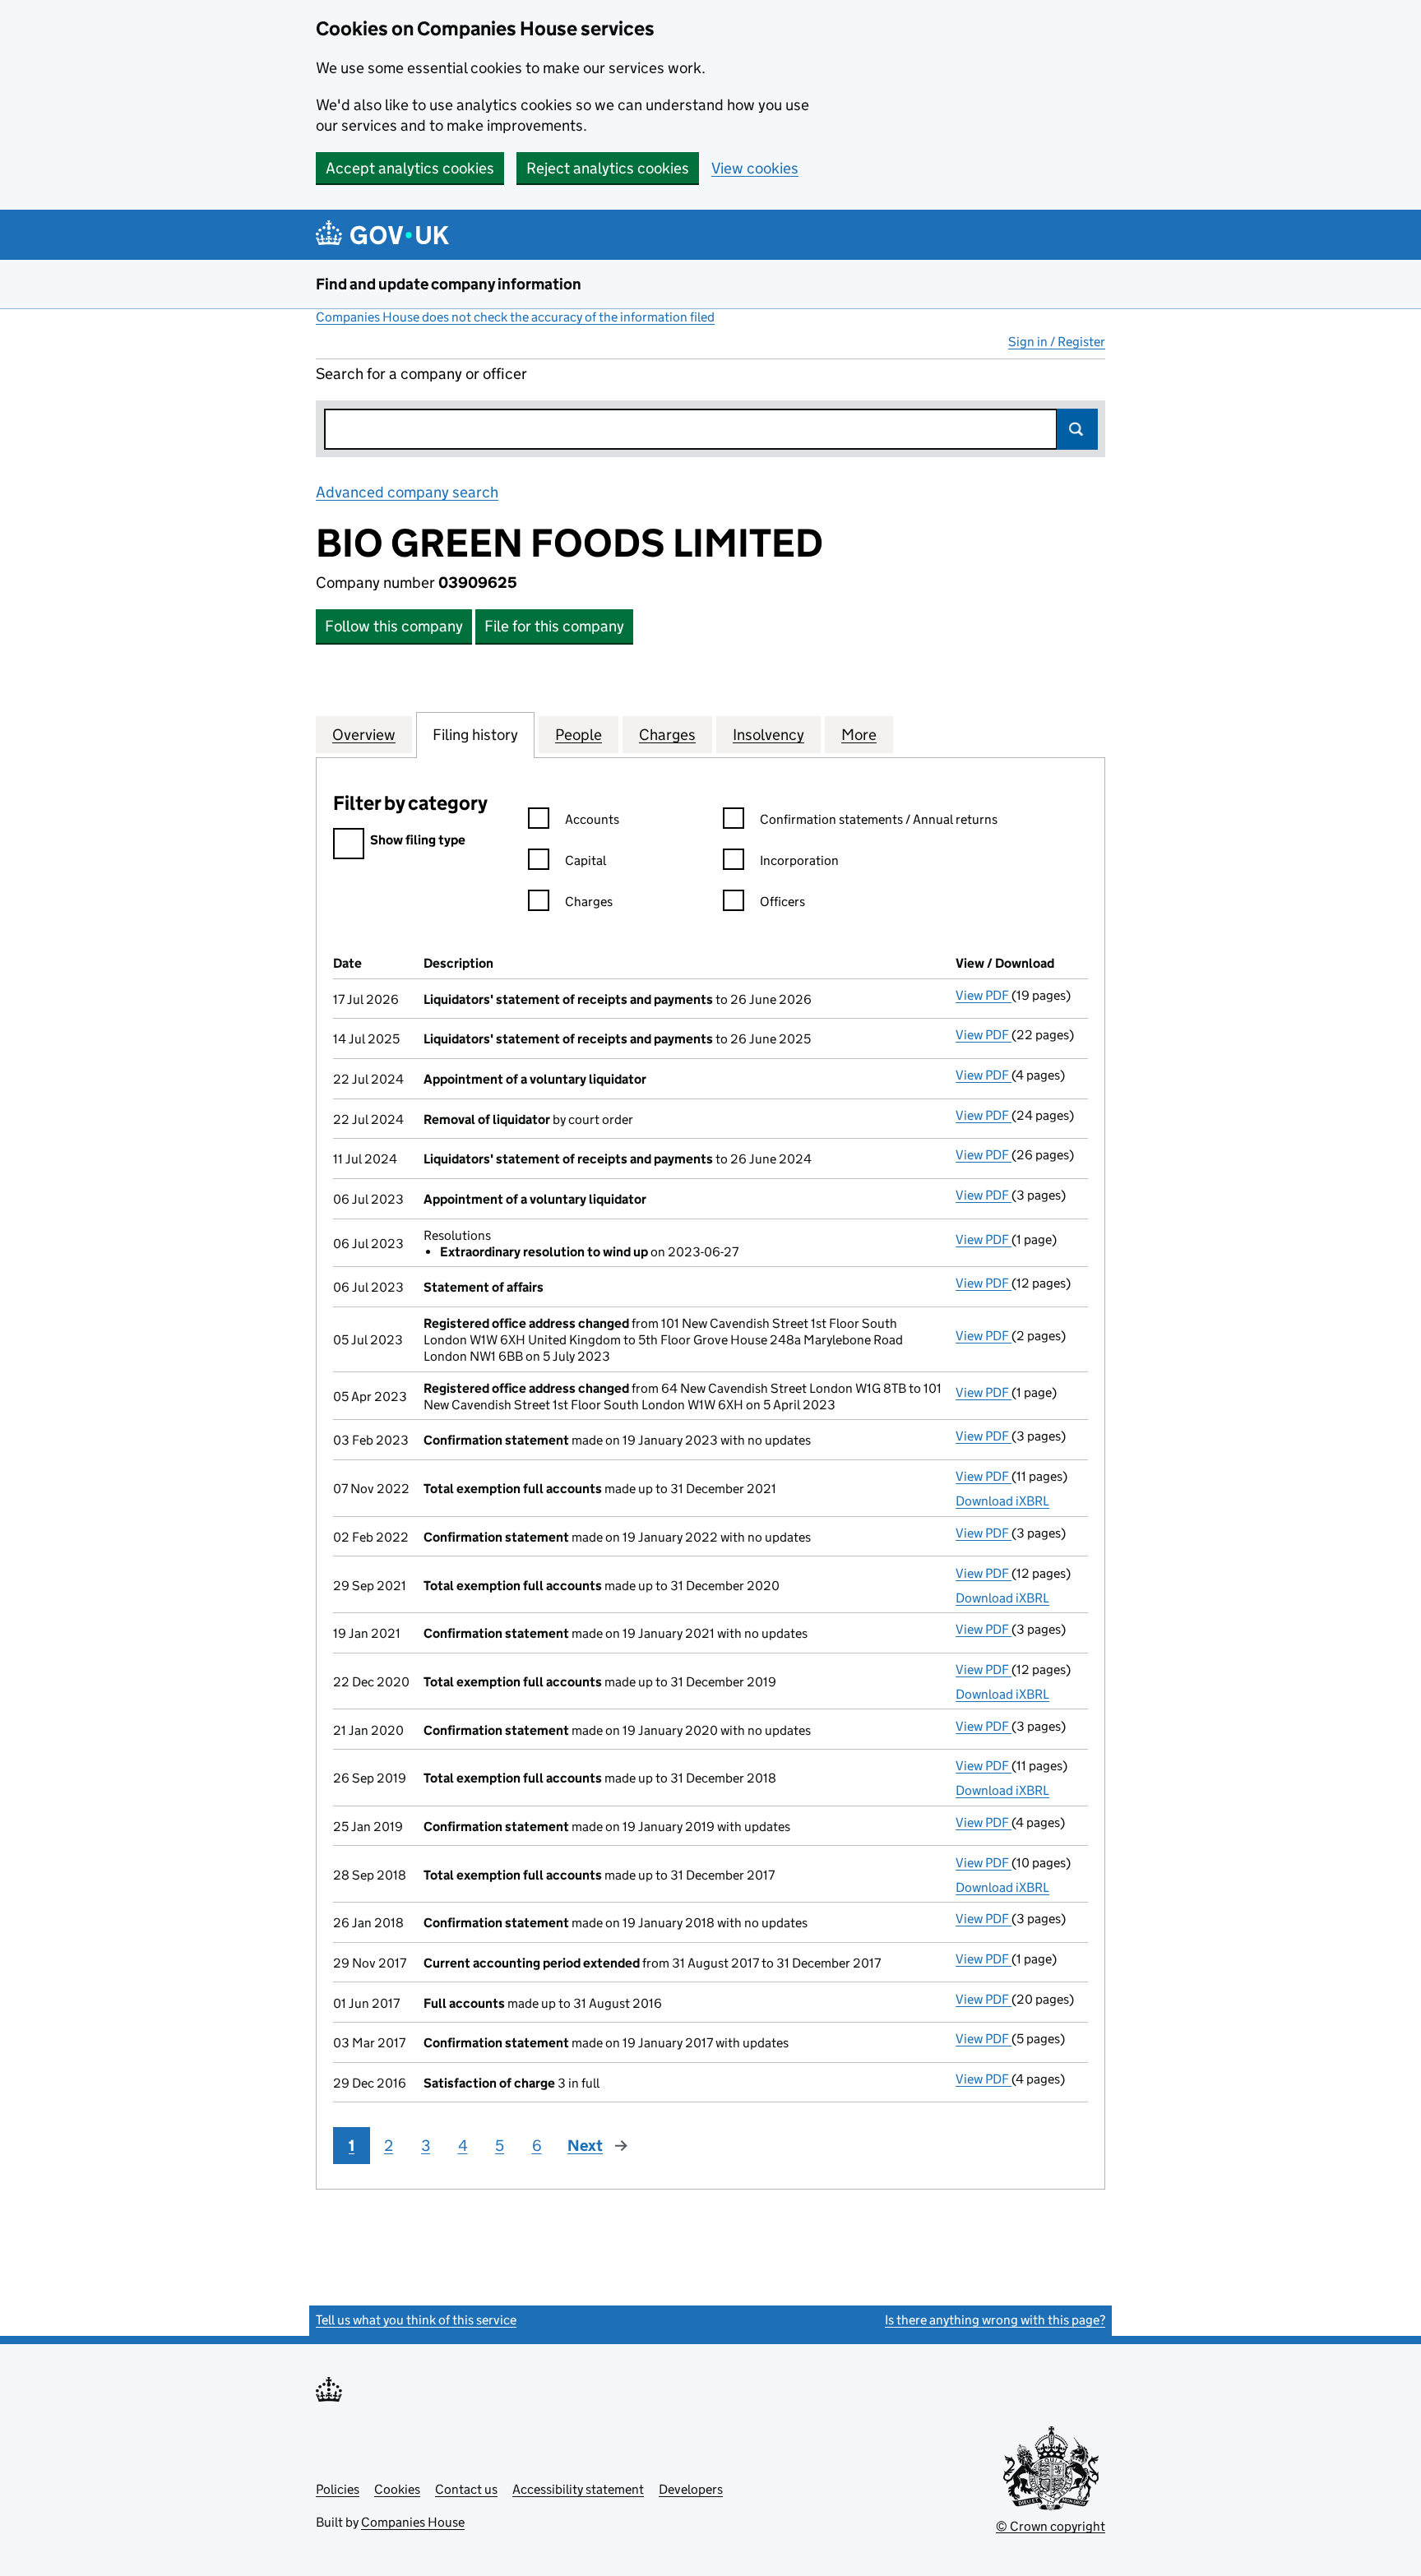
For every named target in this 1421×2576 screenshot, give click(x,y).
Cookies (397, 2489)
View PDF (984, 995)
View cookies (755, 168)
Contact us (466, 2489)
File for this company (554, 626)
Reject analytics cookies (608, 168)
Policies (338, 2489)
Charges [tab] (667, 735)
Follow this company (394, 626)
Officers (782, 902)
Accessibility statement (578, 2489)
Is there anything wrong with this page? (995, 2320)
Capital (586, 860)
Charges (589, 902)
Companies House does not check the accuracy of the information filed (515, 317)
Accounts (592, 819)
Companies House (413, 2522)
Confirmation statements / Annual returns (879, 819)
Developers (691, 2489)
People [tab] (579, 735)
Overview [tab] (364, 735)
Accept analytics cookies (410, 168)
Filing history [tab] (475, 735)
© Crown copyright (1051, 2526)
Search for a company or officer (421, 374)
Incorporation (799, 860)
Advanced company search (407, 492)
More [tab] (859, 735)
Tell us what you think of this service (416, 2320)
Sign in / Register (1057, 342)
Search (1077, 429)
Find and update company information (449, 284)
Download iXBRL (1002, 1501)
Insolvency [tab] (768, 735)
